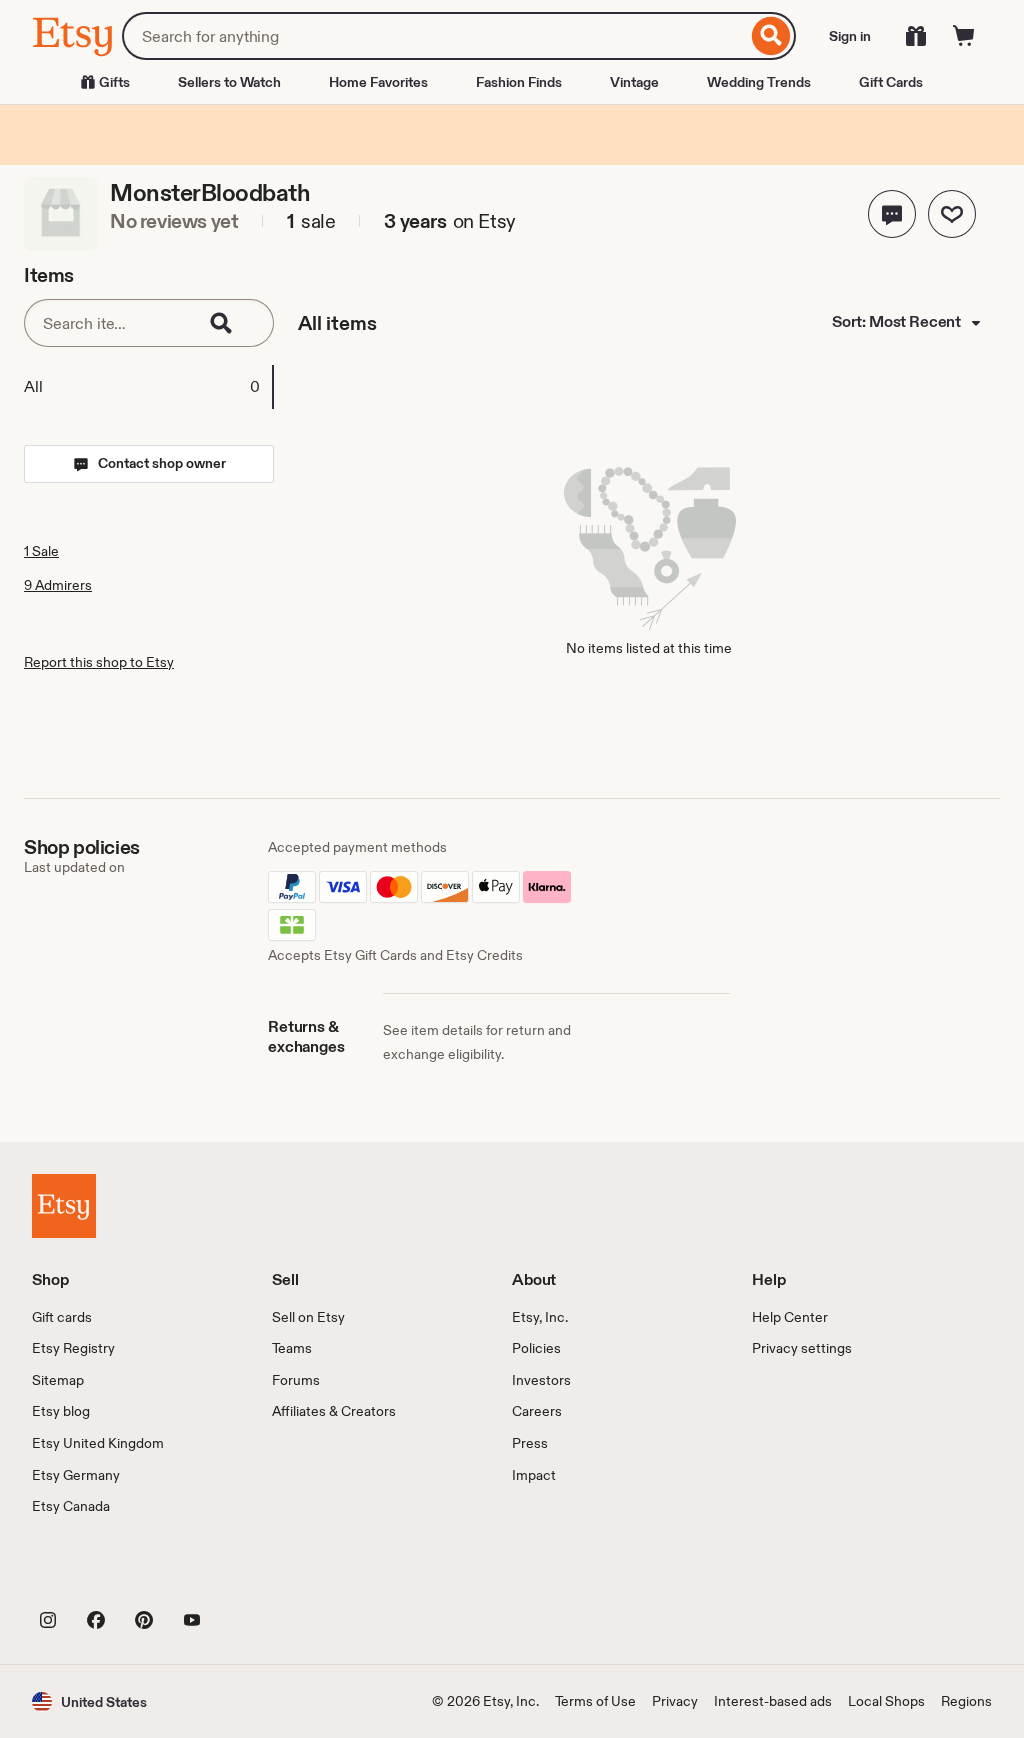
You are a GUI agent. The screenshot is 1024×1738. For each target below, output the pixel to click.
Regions (966, 1701)
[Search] (771, 36)
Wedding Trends (759, 82)
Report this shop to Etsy (99, 662)
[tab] (148, 387)
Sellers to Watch (229, 82)
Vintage (634, 82)
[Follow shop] (952, 214)
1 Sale (41, 551)
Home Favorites (378, 82)
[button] (892, 214)
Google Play (250, 1575)
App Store (99, 1575)
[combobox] (434, 36)
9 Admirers (58, 585)
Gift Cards (891, 82)
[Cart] (964, 36)
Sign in (850, 36)
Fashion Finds (519, 82)
